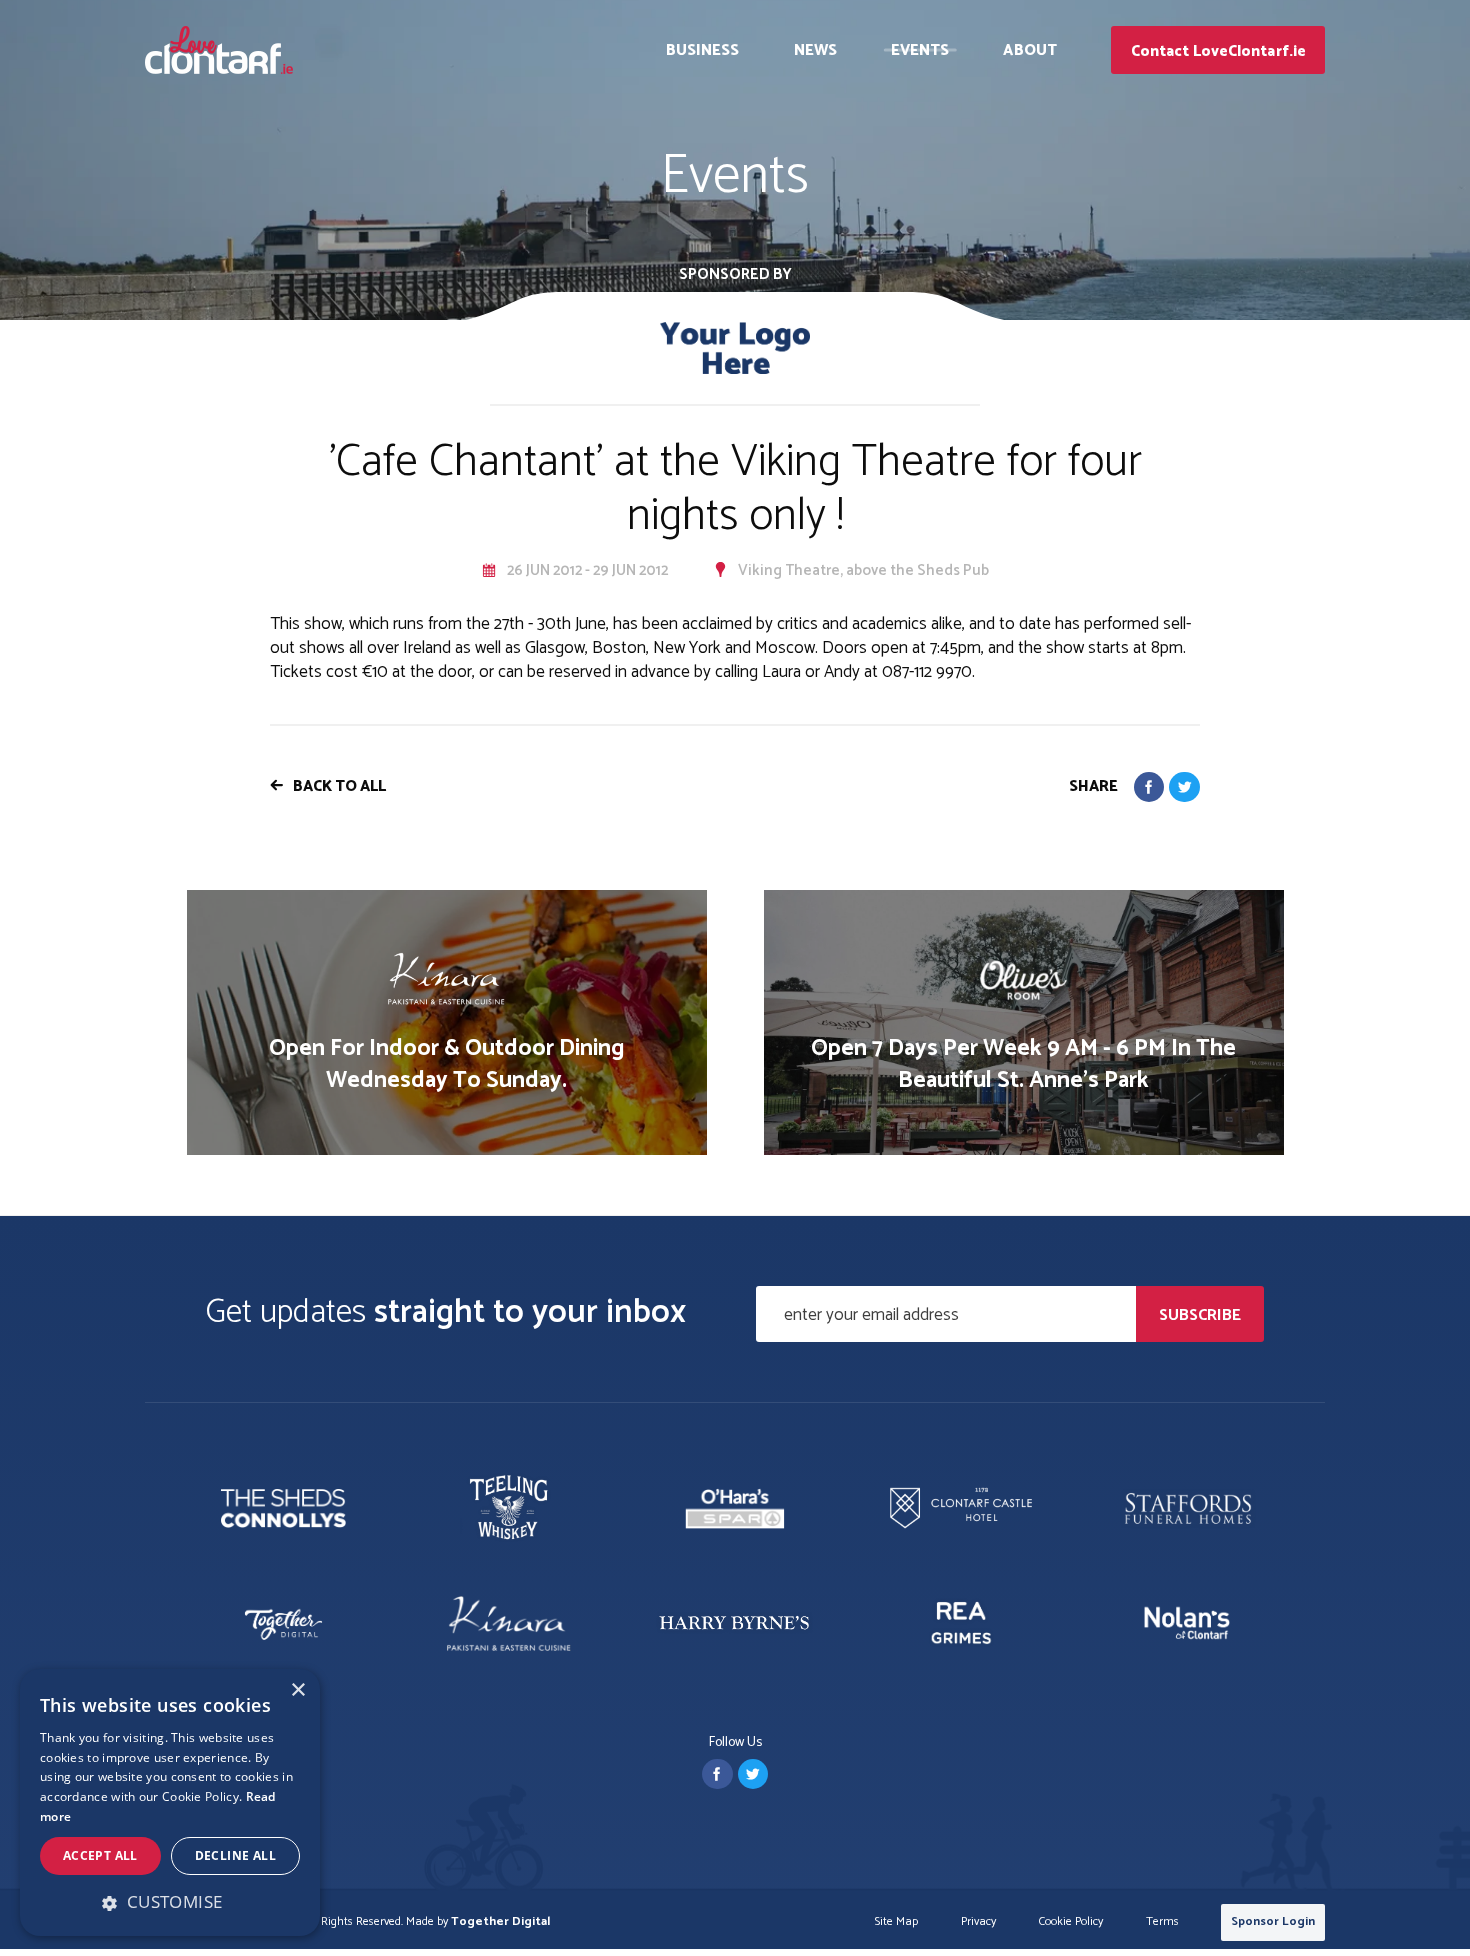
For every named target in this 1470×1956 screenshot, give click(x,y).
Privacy (978, 1922)
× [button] (297, 1690)
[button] (170, 1902)
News (815, 50)
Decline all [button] (235, 1855)
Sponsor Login (1273, 1921)
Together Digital (500, 1921)
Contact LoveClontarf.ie (1218, 51)
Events (920, 50)
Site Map (896, 1922)
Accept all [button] (100, 1855)
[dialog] (170, 1802)
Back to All (339, 786)
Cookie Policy (1071, 1922)
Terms (1162, 1922)
